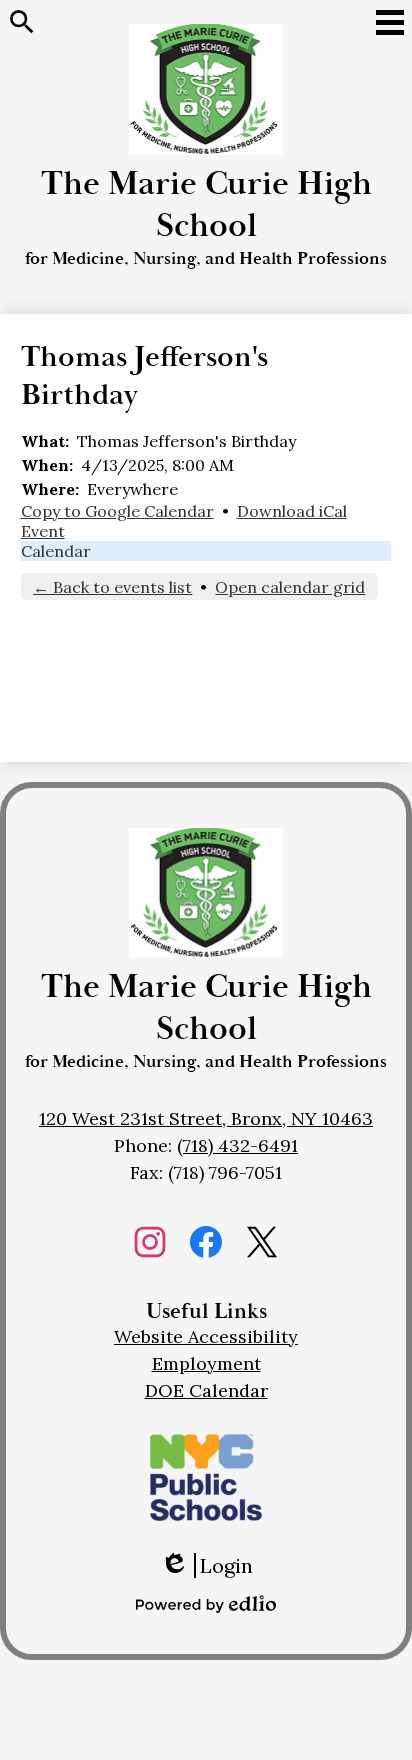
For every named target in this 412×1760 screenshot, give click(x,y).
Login (206, 1565)
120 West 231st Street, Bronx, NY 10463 (206, 1118)
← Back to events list (112, 587)
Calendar (56, 551)
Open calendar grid (290, 587)
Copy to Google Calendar (117, 511)
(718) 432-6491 (237, 1145)
